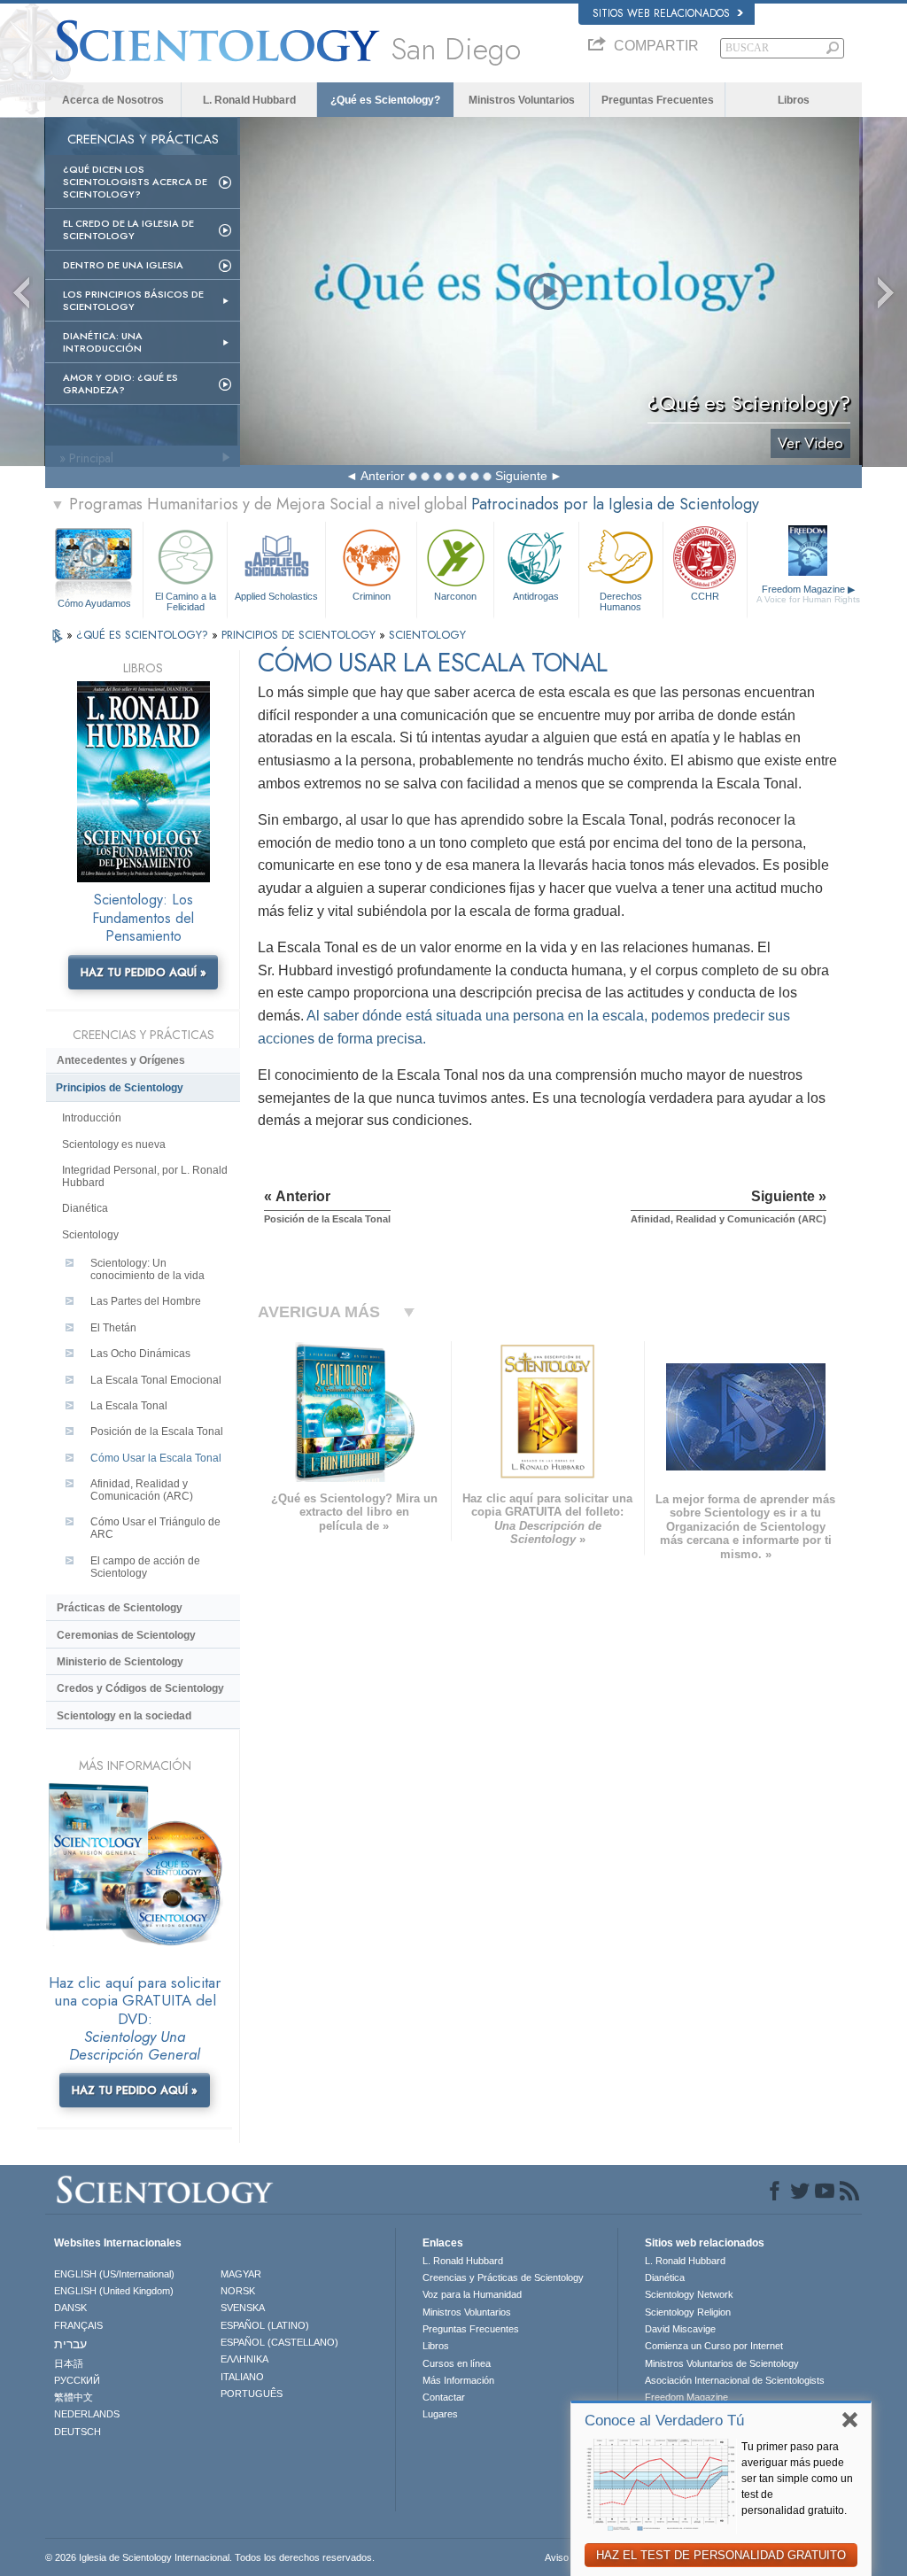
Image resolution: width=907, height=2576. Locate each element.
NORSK (238, 2291)
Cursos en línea (457, 2363)
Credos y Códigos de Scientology (140, 1688)
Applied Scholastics (276, 596)
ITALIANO (242, 2377)
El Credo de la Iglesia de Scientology (128, 229)
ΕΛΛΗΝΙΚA (244, 2359)
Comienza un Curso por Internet (714, 2346)
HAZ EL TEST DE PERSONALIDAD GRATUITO (721, 2555)
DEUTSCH (78, 2432)
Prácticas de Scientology (120, 1608)
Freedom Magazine (808, 594)
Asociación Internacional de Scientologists (735, 2380)
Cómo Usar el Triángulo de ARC (155, 1528)
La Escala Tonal (129, 1406)
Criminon (372, 596)
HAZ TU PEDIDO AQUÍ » (143, 972)
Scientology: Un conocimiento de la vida (147, 1269)
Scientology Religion (688, 2312)
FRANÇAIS (78, 2325)
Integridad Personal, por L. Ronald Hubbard (145, 1176)
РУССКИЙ (77, 2380)
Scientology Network (689, 2294)
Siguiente (521, 476)
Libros (794, 100)
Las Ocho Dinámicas (140, 1354)
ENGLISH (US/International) (114, 2274)
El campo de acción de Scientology (145, 1567)
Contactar (444, 2397)
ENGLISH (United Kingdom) (114, 2291)
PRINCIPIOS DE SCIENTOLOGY (300, 635)
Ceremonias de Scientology (126, 1635)
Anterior (383, 476)
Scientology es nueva (114, 1144)
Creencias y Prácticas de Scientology (503, 2277)
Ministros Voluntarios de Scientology (722, 2363)
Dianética (85, 1208)
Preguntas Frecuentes (658, 100)
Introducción (92, 1118)
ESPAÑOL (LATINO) (265, 2325)
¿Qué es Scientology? (385, 100)
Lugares (440, 2414)
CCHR (705, 596)
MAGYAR (241, 2274)
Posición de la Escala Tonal (157, 1432)
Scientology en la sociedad (124, 1716)
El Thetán (113, 1328)
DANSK (70, 2308)
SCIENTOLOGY (427, 635)
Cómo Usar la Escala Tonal (156, 1458)
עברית (70, 2344)
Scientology (90, 1235)
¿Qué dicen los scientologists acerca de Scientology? (135, 182)
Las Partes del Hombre (146, 1301)
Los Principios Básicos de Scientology (133, 300)
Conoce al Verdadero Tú (664, 2421)
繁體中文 (74, 2397)
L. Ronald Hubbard (249, 100)
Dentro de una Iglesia (123, 265)
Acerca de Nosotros (113, 100)
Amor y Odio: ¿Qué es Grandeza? (120, 384)
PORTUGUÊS (252, 2394)
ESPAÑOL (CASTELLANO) (279, 2342)
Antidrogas (536, 596)
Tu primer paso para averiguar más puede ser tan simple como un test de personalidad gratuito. (797, 2479)
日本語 (69, 2363)
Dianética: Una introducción (103, 342)
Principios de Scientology (120, 1088)
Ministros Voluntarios (522, 100)
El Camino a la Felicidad (186, 601)
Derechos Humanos (621, 601)
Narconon (455, 596)
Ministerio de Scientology (120, 1662)
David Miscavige (680, 2329)
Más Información (458, 2380)
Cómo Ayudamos (94, 603)
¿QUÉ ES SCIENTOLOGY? (144, 635)
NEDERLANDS (87, 2414)
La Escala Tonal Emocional (156, 1380)
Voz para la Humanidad (472, 2294)
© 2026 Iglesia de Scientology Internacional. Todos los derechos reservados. (210, 2557)
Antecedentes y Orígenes (121, 1060)
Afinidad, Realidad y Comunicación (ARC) (142, 1490)
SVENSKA (243, 2308)
